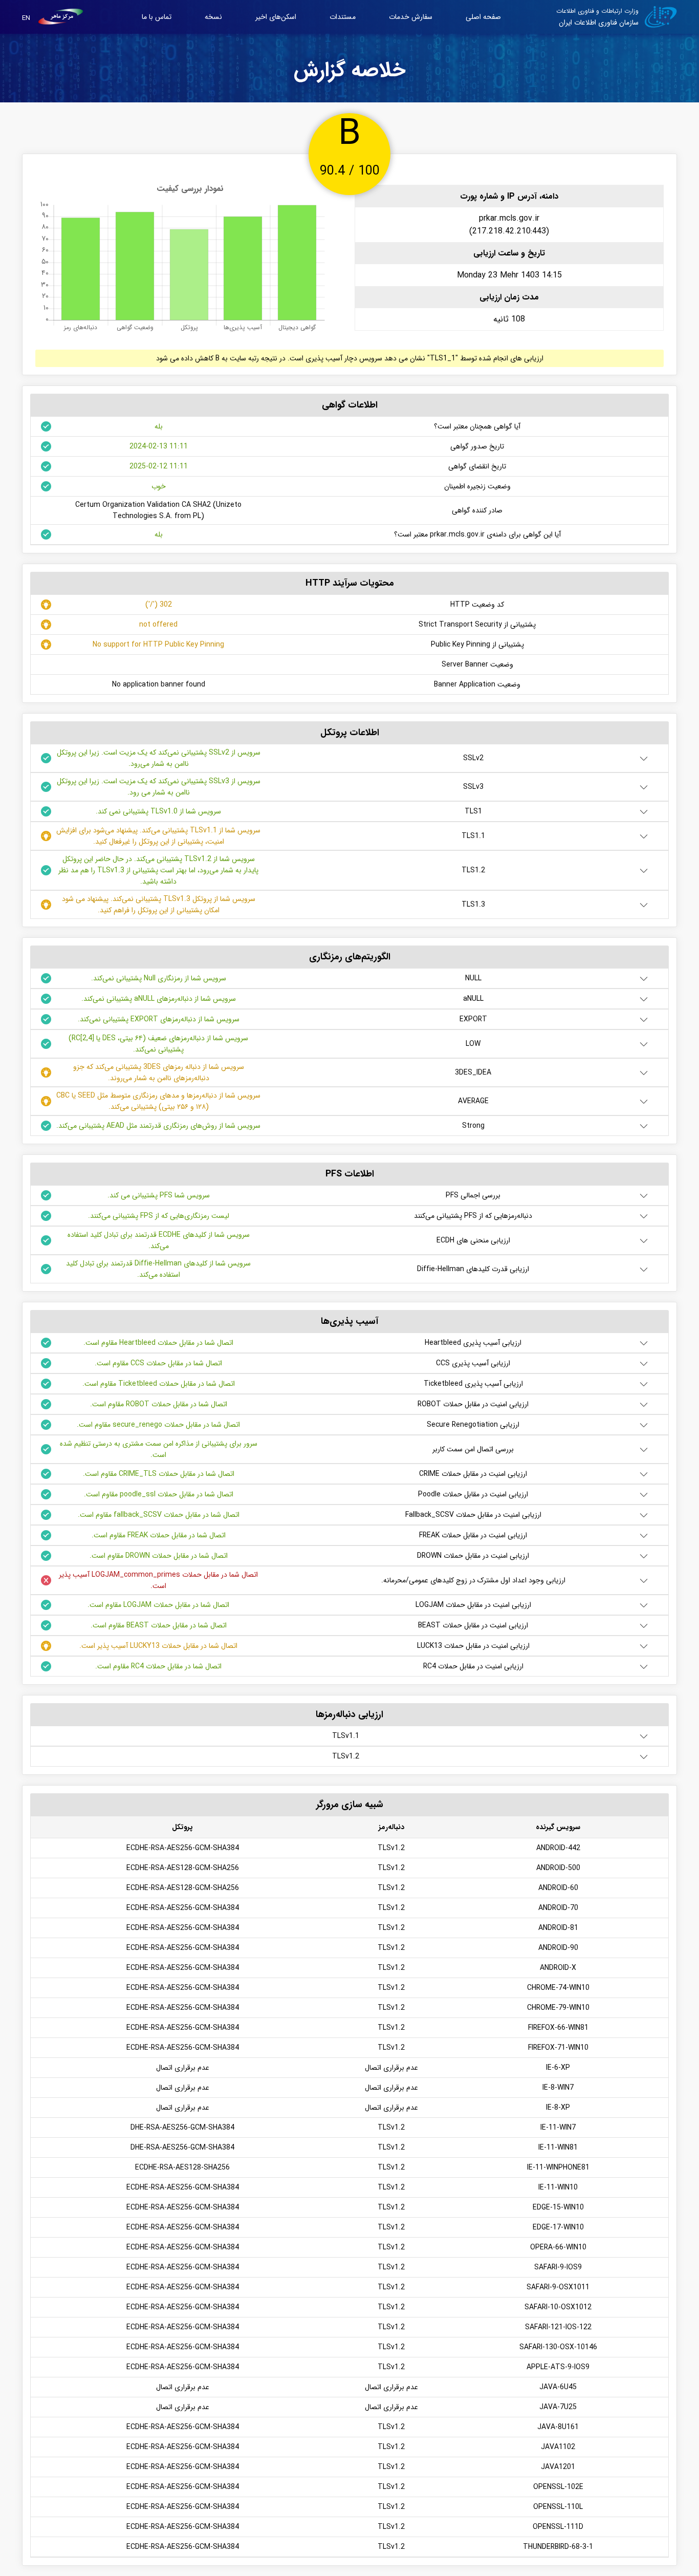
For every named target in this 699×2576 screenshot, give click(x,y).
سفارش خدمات (411, 17)
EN (26, 18)
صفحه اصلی (483, 17)
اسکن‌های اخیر (276, 17)
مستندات (343, 17)
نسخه (213, 17)
